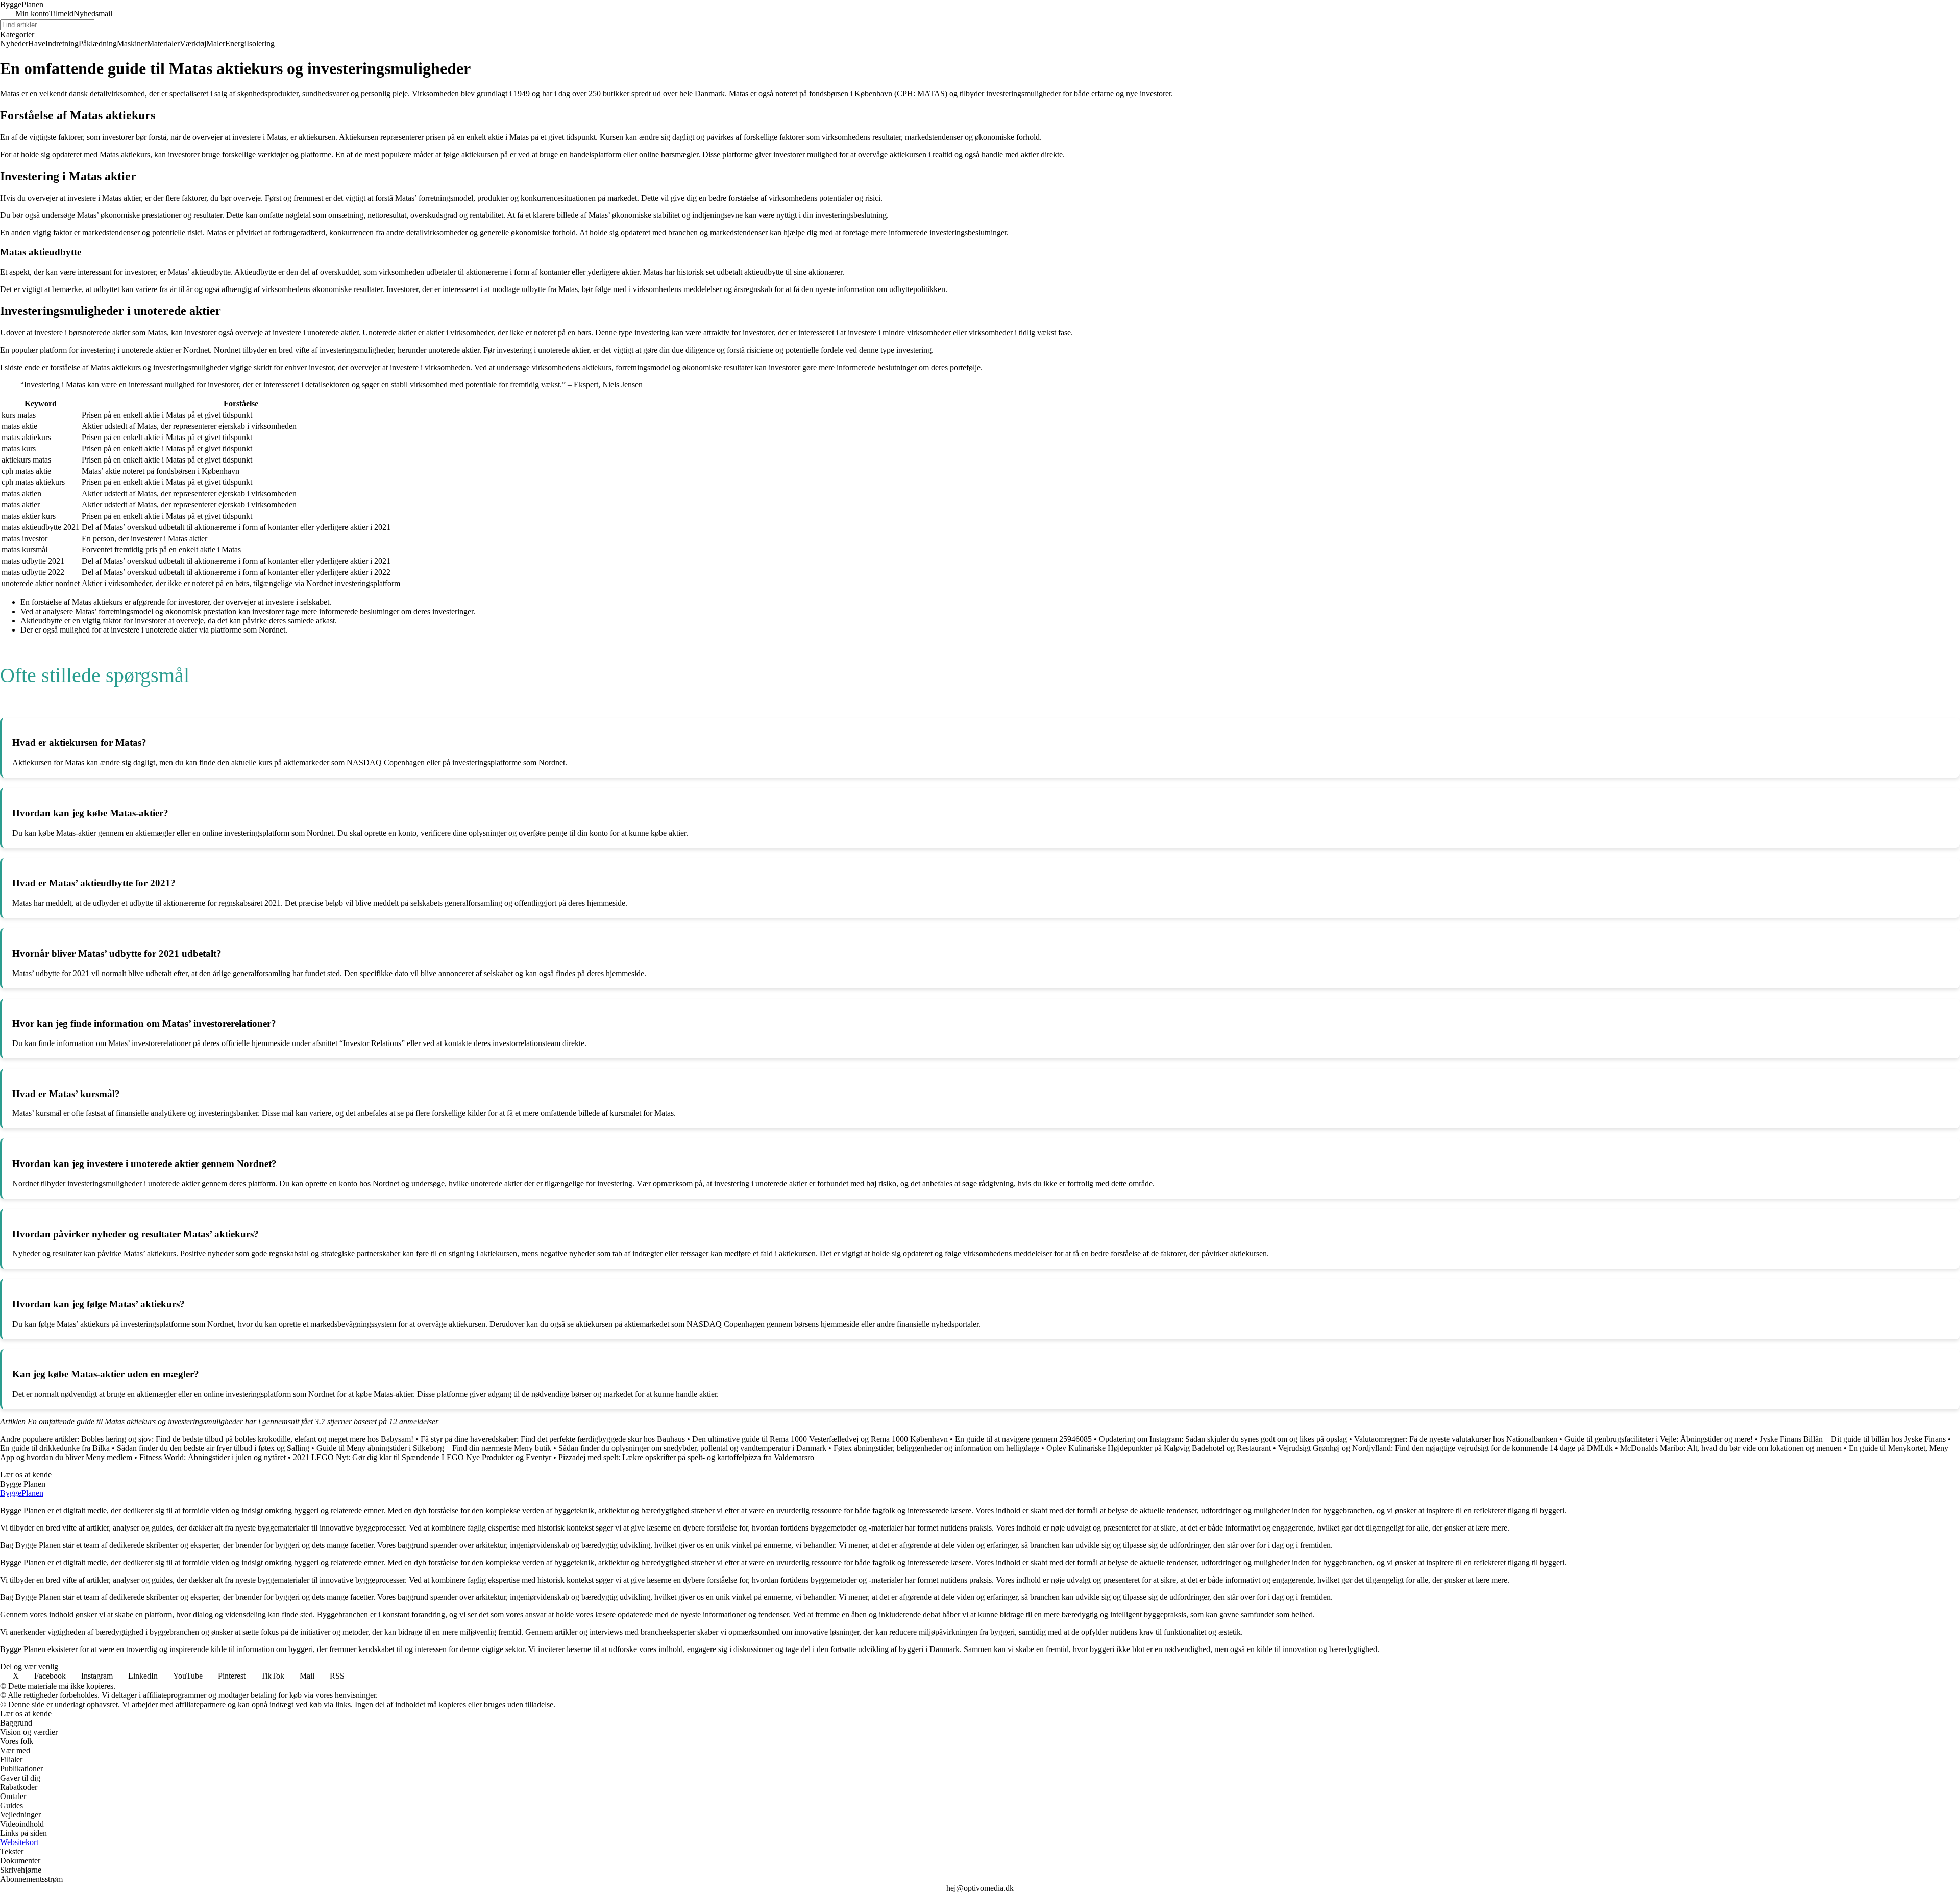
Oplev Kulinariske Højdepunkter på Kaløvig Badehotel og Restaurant (1159, 1448)
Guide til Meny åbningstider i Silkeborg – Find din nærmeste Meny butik (434, 1448)
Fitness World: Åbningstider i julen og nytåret (213, 1457)
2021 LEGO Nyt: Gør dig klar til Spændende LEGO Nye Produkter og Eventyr (422, 1457)
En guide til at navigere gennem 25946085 (1023, 1439)
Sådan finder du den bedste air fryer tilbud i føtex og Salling (213, 1448)
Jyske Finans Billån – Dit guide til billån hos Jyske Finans (1853, 1439)
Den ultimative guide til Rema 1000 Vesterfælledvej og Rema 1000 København (820, 1439)
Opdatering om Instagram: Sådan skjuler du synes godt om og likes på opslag (1223, 1439)
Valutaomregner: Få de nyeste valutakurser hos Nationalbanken (1456, 1439)
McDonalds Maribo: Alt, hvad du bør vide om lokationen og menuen (1731, 1448)
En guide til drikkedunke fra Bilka (55, 1448)
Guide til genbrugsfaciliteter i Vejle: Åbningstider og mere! (1659, 1439)
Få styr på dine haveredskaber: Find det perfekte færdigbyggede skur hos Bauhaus (553, 1439)
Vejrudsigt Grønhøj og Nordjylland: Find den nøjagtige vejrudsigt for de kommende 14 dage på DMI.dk (1445, 1448)
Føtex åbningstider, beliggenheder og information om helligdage (936, 1448)
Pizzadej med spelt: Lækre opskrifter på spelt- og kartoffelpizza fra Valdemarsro (686, 1457)
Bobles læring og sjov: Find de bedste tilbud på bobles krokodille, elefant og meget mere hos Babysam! (247, 1439)
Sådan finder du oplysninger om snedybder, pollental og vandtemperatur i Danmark (692, 1448)
